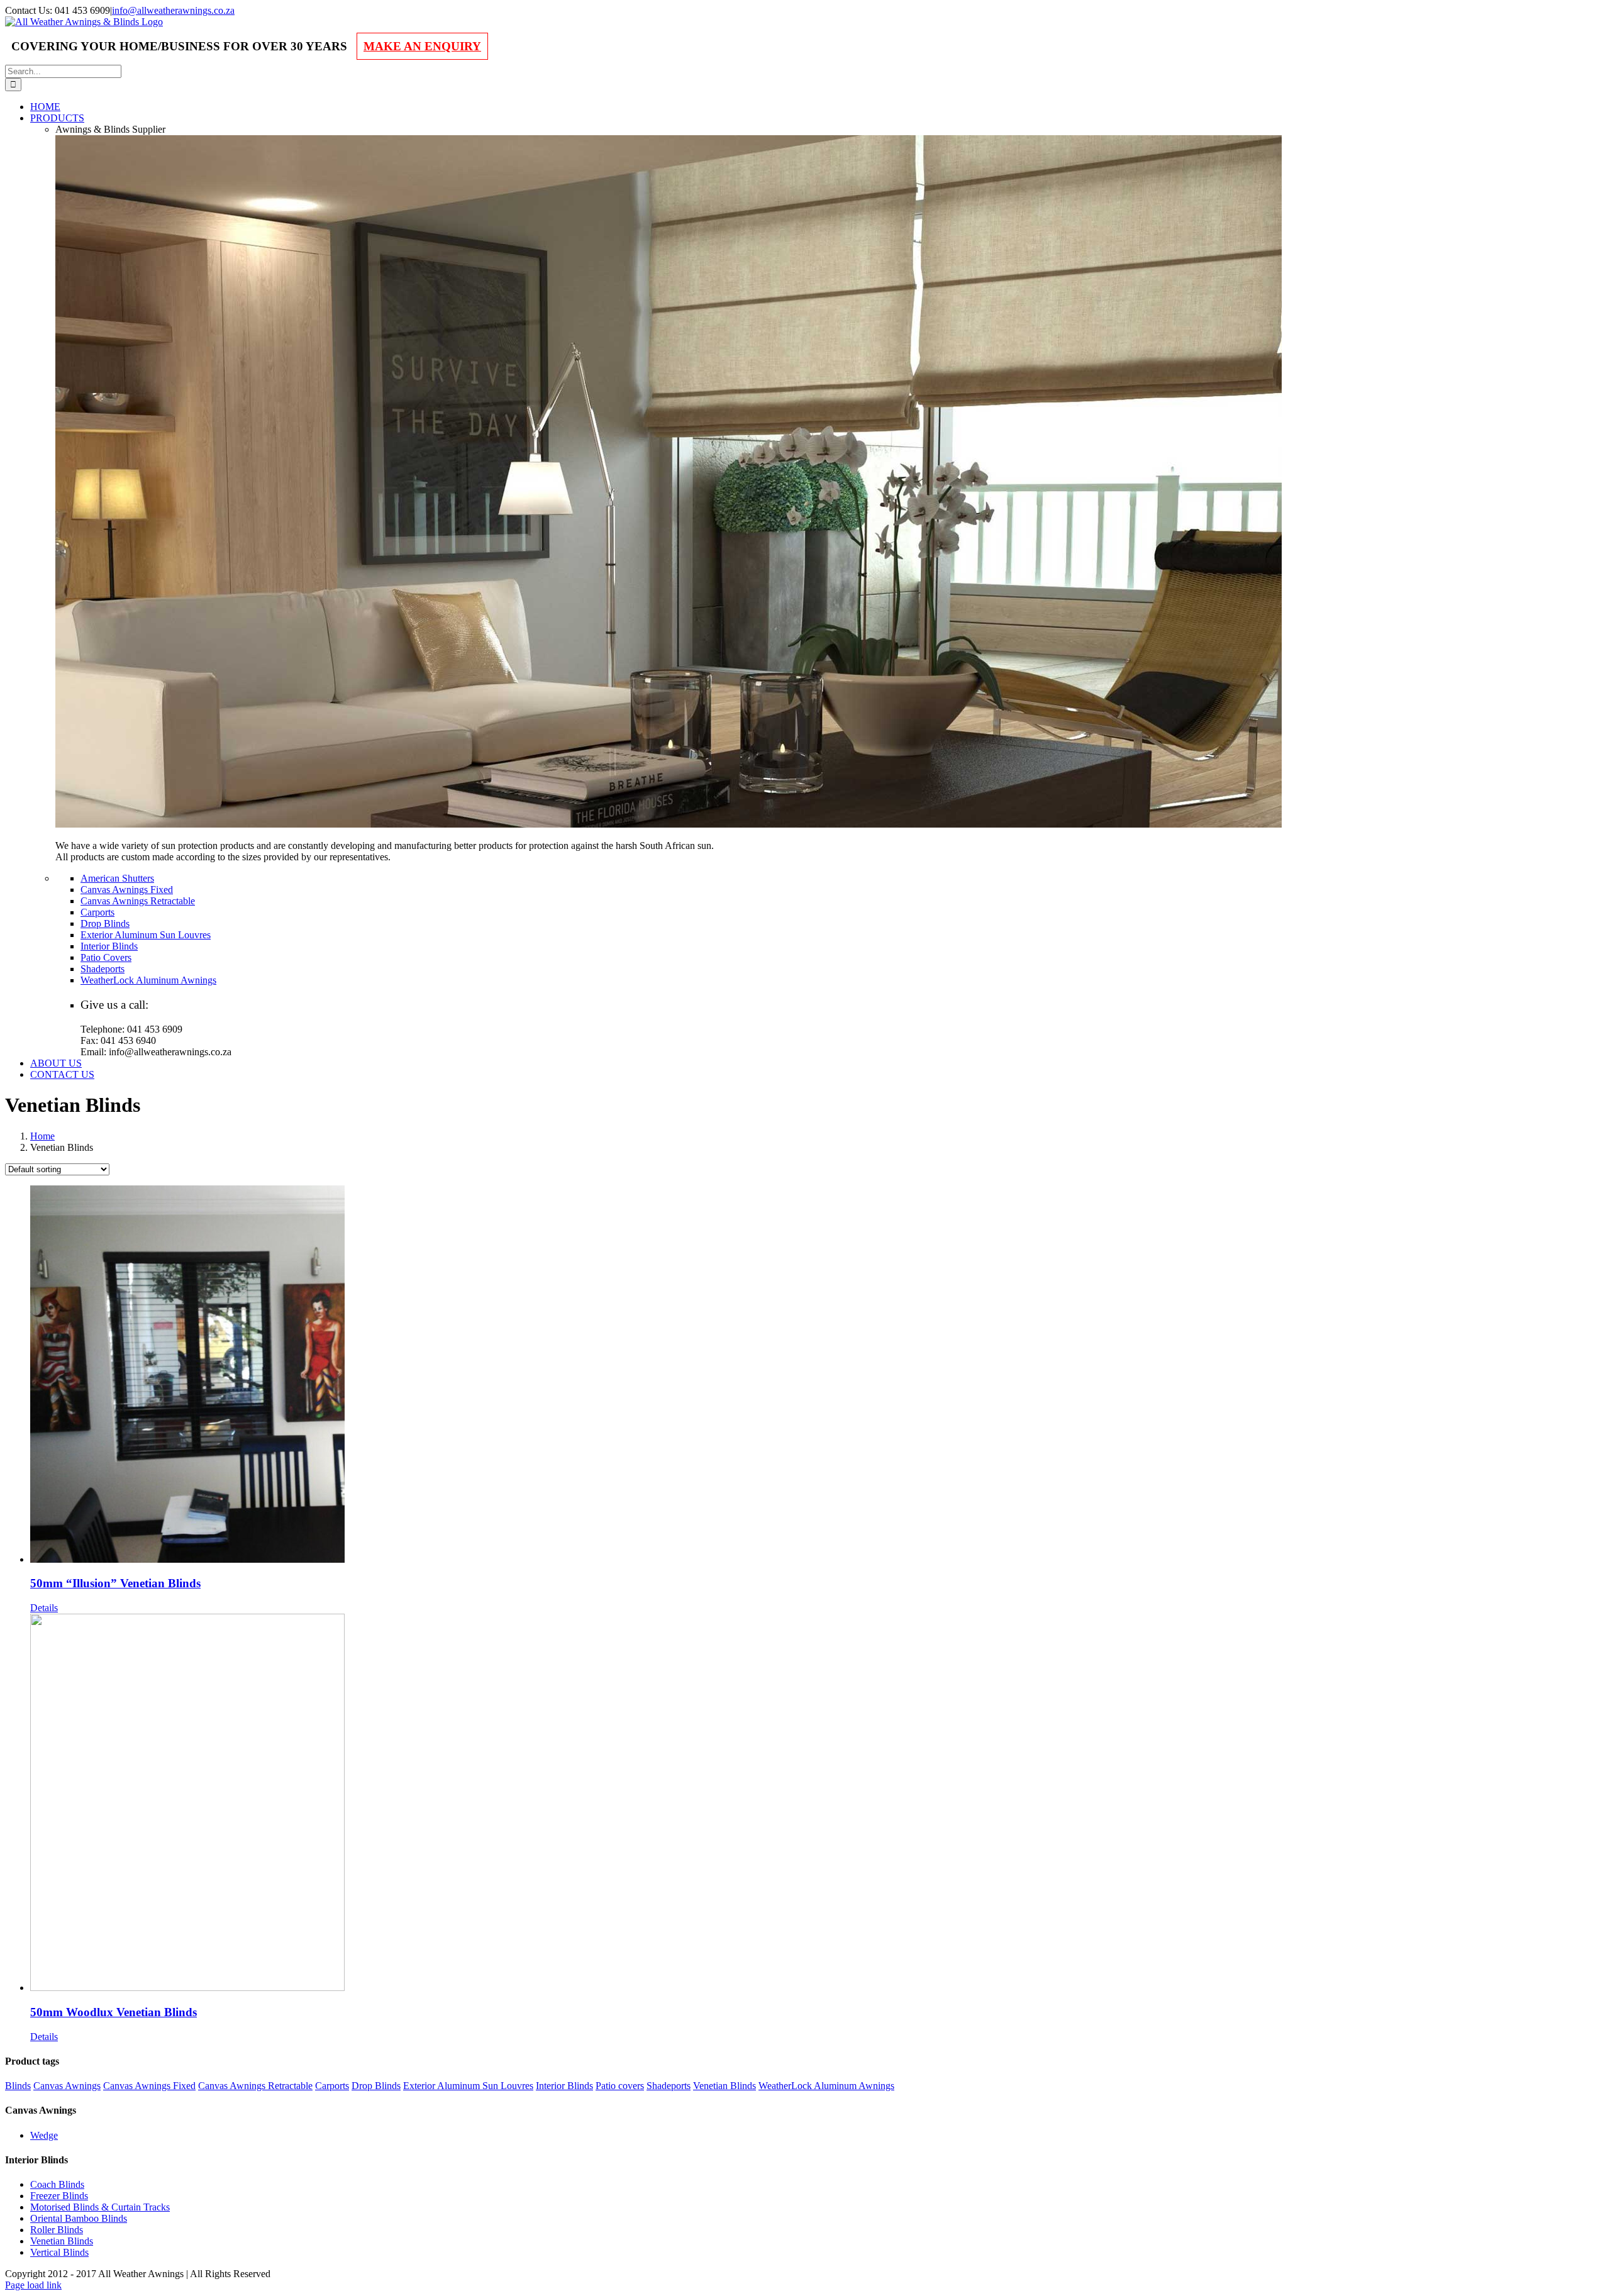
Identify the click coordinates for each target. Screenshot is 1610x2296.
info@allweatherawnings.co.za (173, 10)
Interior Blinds (564, 2086)
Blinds (18, 2086)
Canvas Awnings (67, 2086)
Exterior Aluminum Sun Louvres (468, 2086)
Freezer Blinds (59, 2196)
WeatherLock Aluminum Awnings (826, 2086)
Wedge (44, 2135)
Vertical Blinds (59, 2252)
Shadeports (669, 2086)
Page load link (33, 2285)
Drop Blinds (376, 2086)
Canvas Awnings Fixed (149, 2086)
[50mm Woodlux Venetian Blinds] (818, 1804)
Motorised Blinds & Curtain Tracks (100, 2207)
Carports (332, 2086)
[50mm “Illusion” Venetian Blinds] (818, 1375)
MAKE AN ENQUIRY (422, 46)
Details (44, 1608)
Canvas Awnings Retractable (255, 2086)
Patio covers (620, 2086)
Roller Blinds (57, 2230)
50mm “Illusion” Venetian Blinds (115, 1583)
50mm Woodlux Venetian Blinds (114, 2012)
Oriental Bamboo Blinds (79, 2218)
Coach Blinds (57, 2184)
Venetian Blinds (724, 2086)
